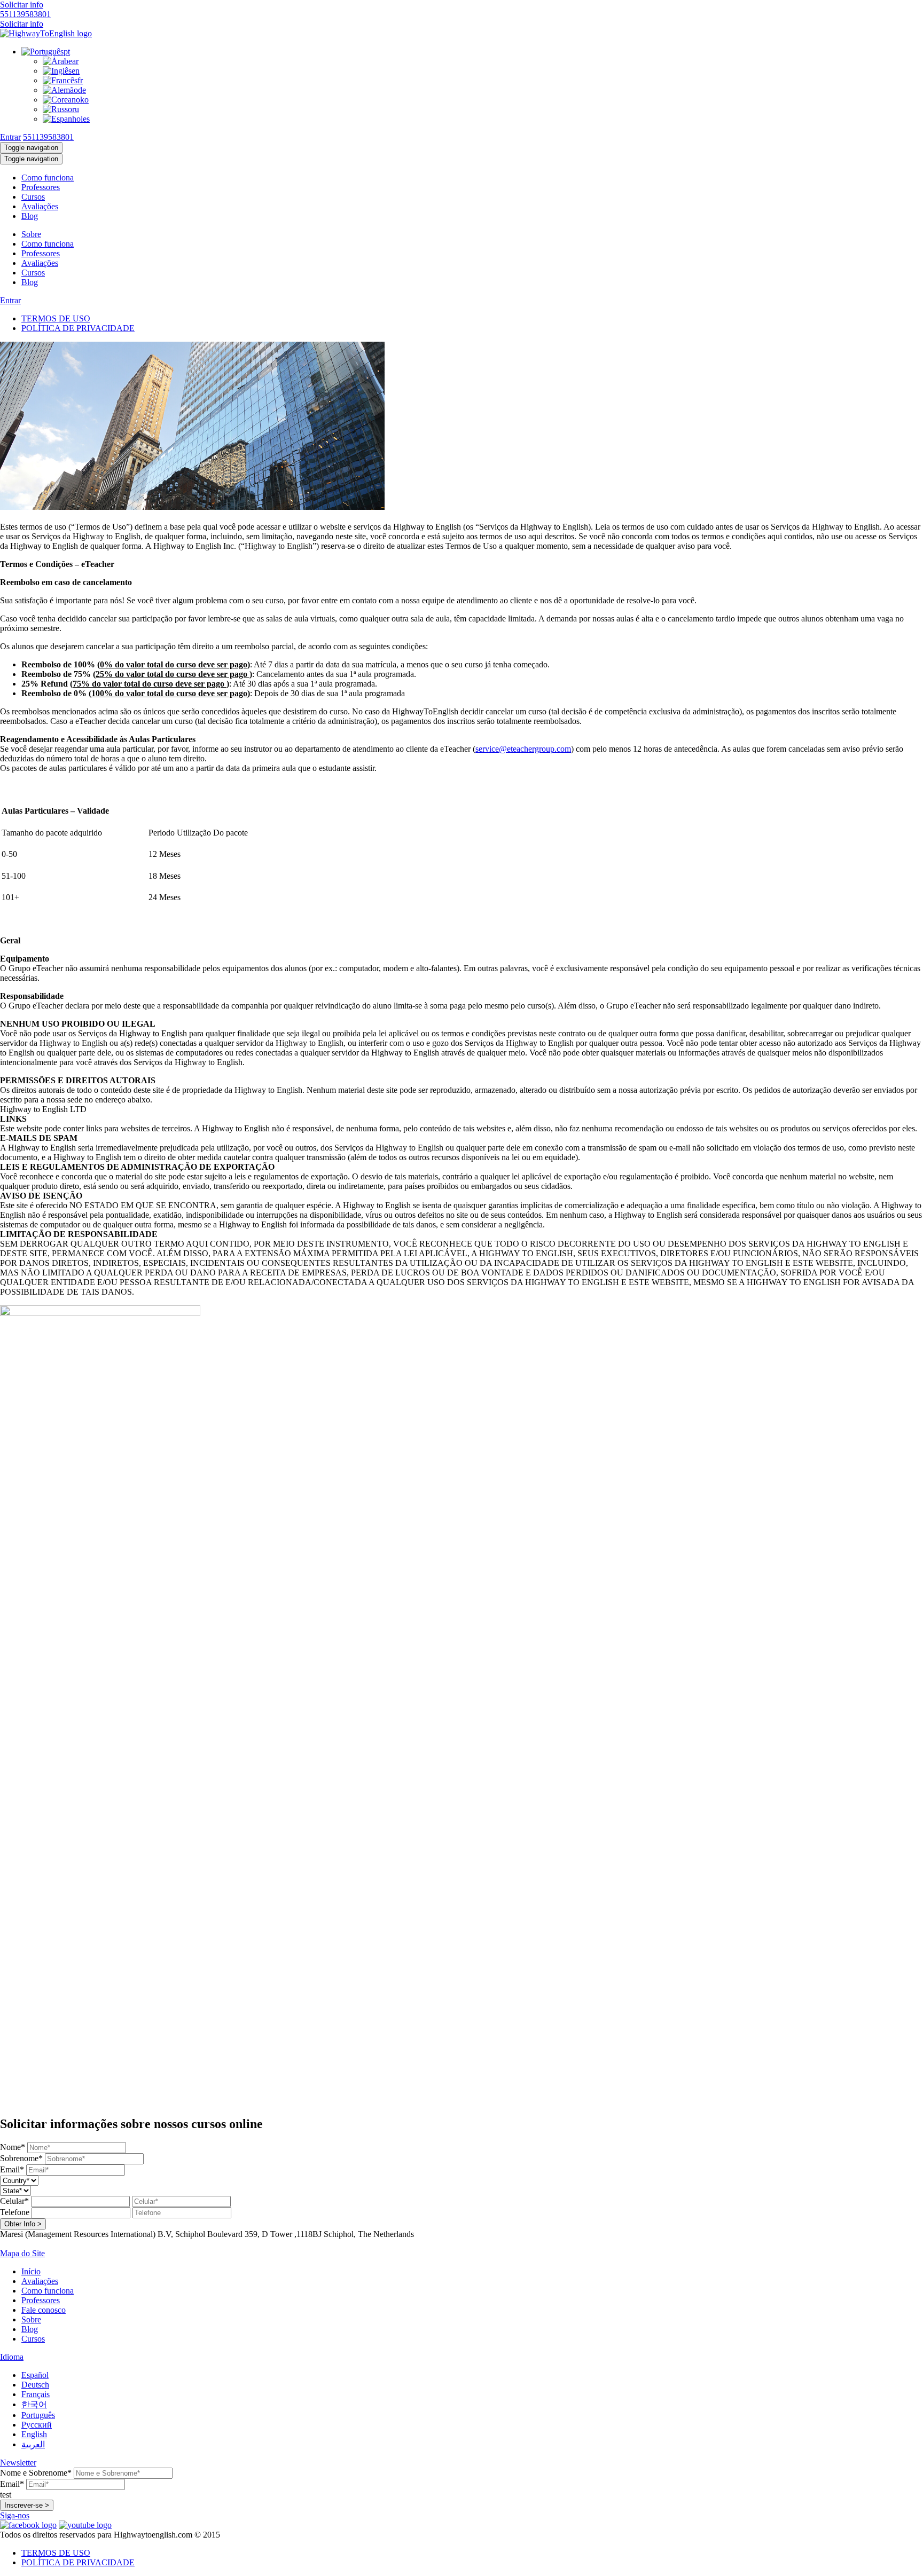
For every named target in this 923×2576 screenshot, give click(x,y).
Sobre (31, 234)
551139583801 (25, 14)
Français (36, 2394)
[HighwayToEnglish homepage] (46, 33)
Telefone (15, 2212)
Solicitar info (22, 5)
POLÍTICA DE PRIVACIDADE (78, 328)
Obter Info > (23, 2224)
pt (67, 52)
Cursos (33, 197)
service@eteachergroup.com (523, 749)
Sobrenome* (21, 2158)
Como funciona (48, 178)
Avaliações (40, 206)
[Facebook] (28, 2525)
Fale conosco (44, 2310)
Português (38, 2415)
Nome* (13, 2147)
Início (31, 2271)
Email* (12, 2169)
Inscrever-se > (27, 2505)
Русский (37, 2425)
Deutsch (35, 2385)
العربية (33, 2444)
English (34, 2434)
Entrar (10, 137)
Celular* (14, 2201)
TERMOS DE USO (56, 318)
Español (35, 2375)
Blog (30, 216)
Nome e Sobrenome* (36, 2473)
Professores (41, 187)
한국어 (34, 2404)
